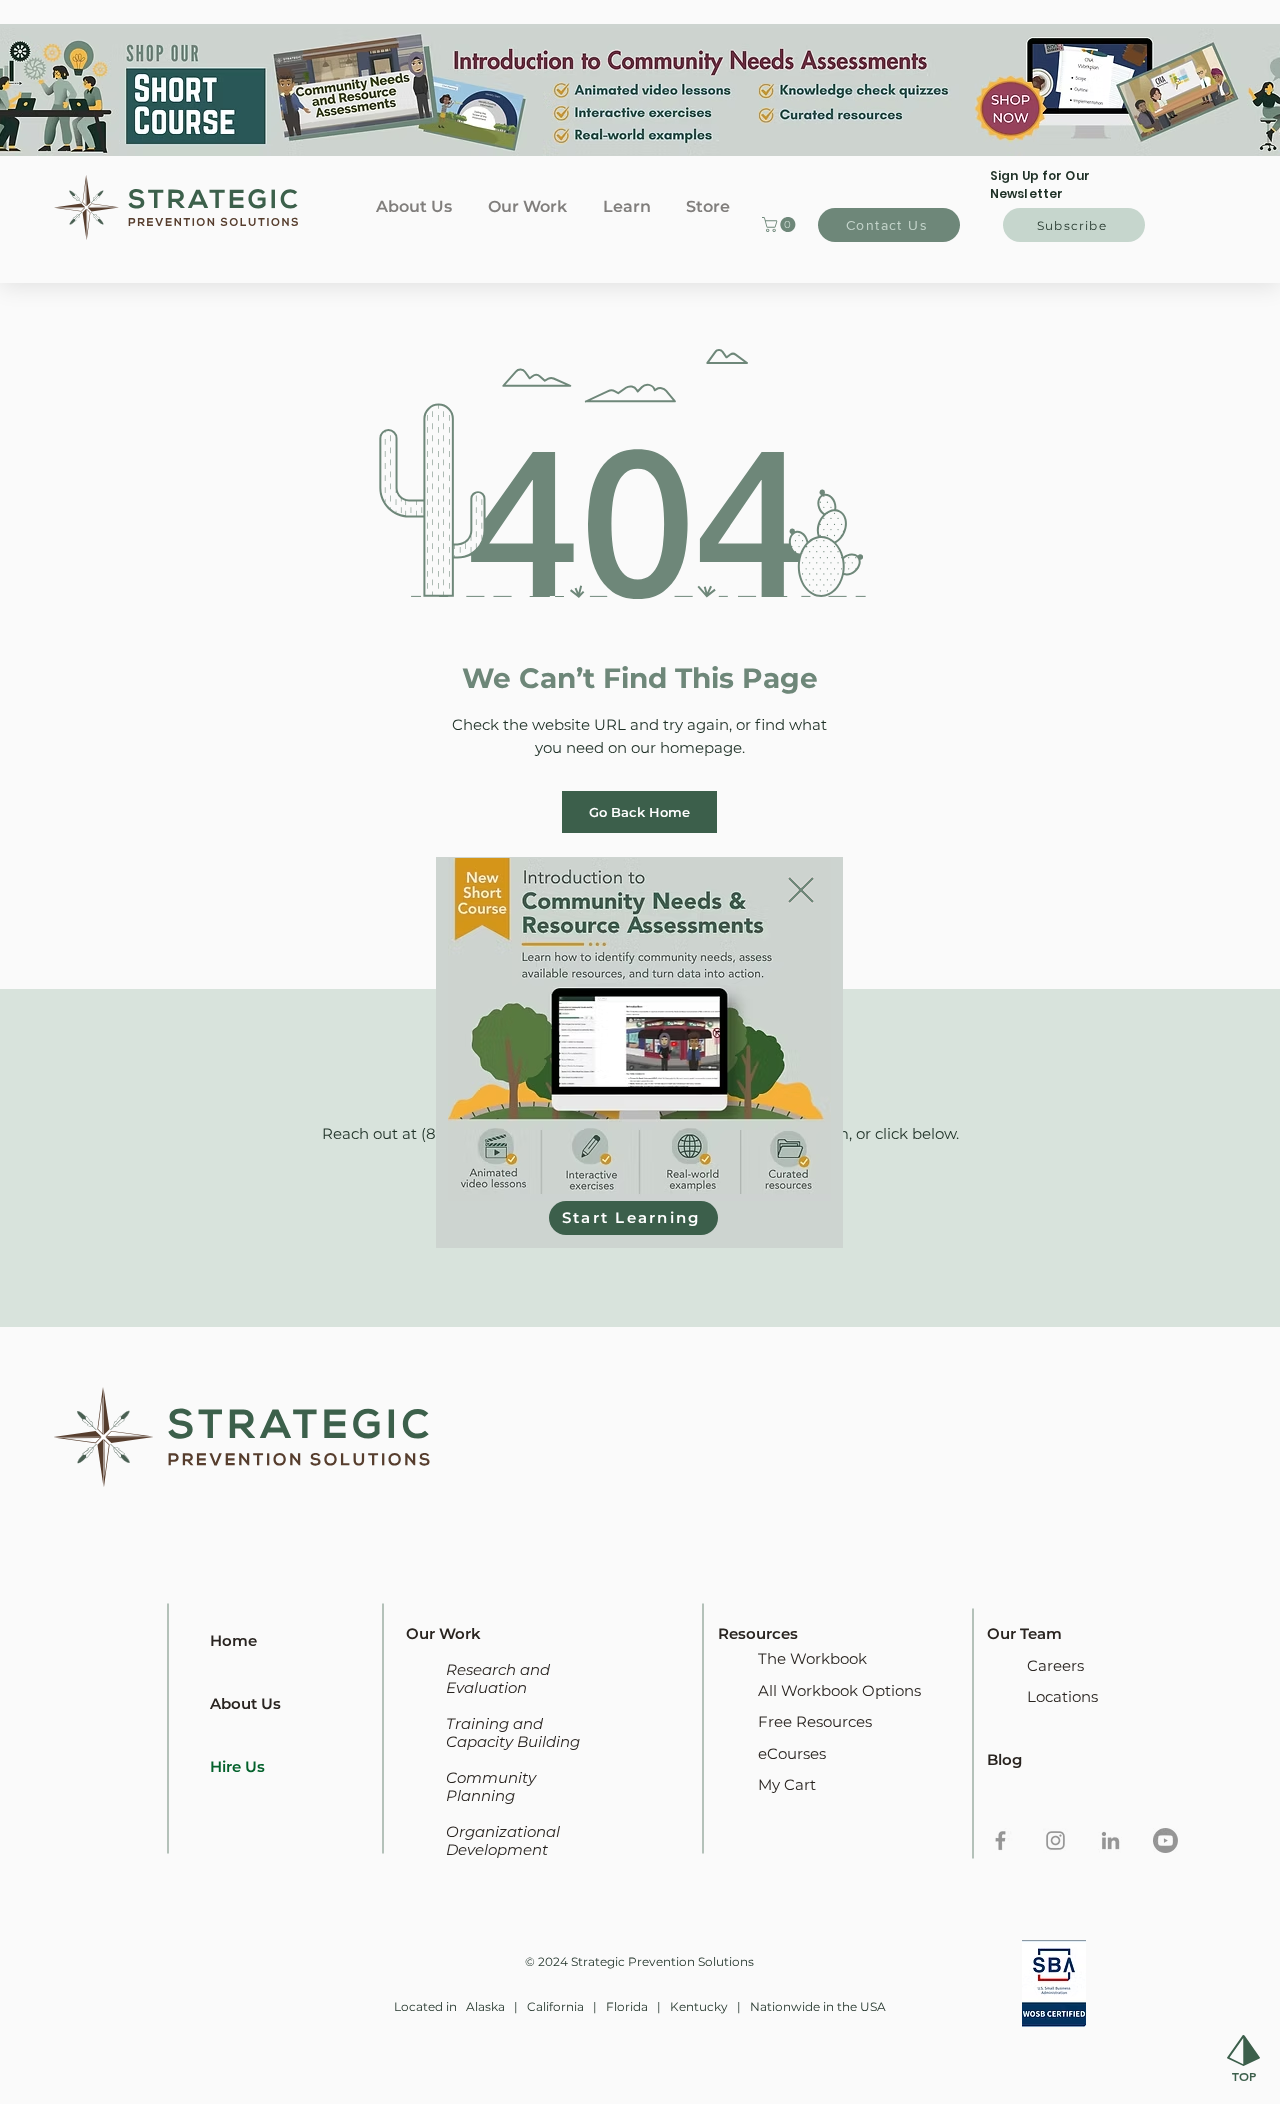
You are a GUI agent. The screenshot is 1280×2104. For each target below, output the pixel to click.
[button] (801, 890)
